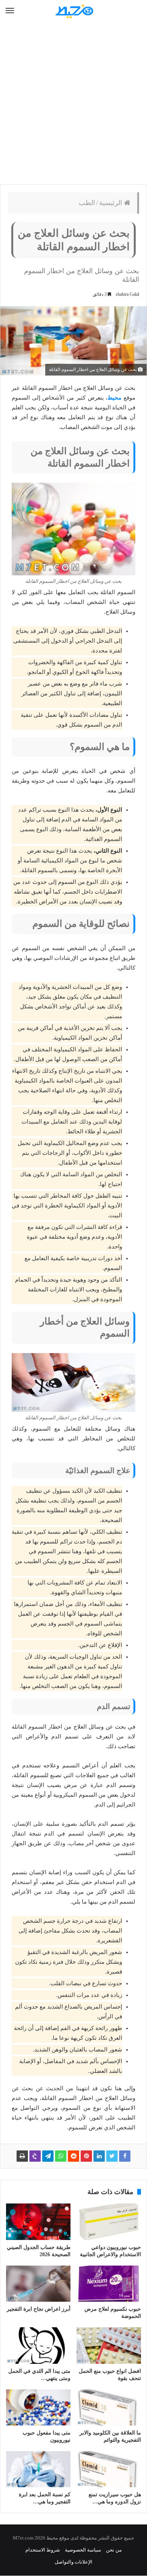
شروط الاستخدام (43, 2550)
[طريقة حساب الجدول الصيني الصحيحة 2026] (38, 2222)
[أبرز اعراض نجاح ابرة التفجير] (38, 2284)
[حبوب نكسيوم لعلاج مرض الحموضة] (109, 2284)
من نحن (114, 2550)
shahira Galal (127, 294)
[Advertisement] (73, 103)
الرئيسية (112, 203)
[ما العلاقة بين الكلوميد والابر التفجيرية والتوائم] (109, 2407)
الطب (87, 203)
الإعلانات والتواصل (73, 2562)
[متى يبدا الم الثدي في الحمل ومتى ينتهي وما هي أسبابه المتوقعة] (38, 2345)
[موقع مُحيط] (73, 11)
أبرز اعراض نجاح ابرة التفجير (39, 2309)
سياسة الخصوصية (83, 2550)
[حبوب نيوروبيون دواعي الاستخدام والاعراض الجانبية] (109, 2222)
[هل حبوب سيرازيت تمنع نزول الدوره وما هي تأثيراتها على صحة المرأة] (109, 2469)
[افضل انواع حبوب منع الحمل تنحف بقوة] (109, 2345)
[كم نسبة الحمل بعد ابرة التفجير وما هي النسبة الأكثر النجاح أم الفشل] (38, 2469)
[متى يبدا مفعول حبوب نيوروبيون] (38, 2407)
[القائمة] (10, 11)
